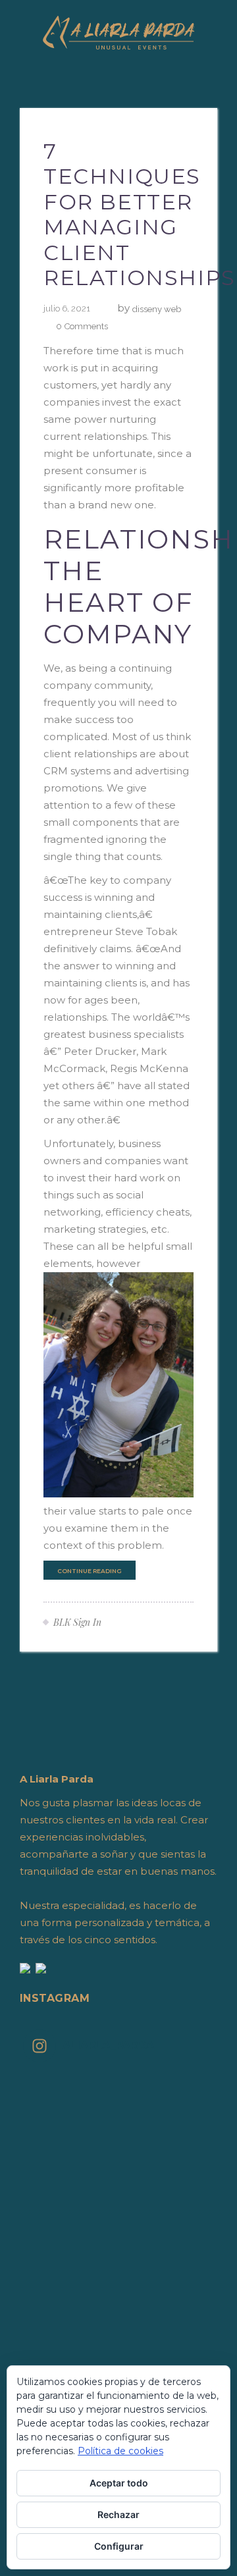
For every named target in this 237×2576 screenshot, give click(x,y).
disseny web (157, 309)
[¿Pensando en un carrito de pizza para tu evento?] (118, 2303)
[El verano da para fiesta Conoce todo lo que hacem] (118, 2338)
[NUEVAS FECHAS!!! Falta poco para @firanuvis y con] (118, 2252)
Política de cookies (120, 2451)
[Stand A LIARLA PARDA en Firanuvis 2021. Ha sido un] (118, 2098)
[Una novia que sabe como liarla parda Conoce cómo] (118, 2355)
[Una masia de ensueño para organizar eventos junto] (118, 2321)
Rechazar (118, 2514)
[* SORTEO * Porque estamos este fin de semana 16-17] (118, 2218)
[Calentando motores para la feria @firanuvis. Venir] (118, 2235)
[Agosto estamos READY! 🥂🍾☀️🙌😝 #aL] (118, 2269)
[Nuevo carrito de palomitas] (118, 2201)
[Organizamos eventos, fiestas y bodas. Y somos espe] (118, 2286)
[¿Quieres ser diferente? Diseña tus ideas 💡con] (118, 2081)
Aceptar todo (119, 2483)
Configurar (119, 2546)
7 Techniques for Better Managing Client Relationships (140, 214)
